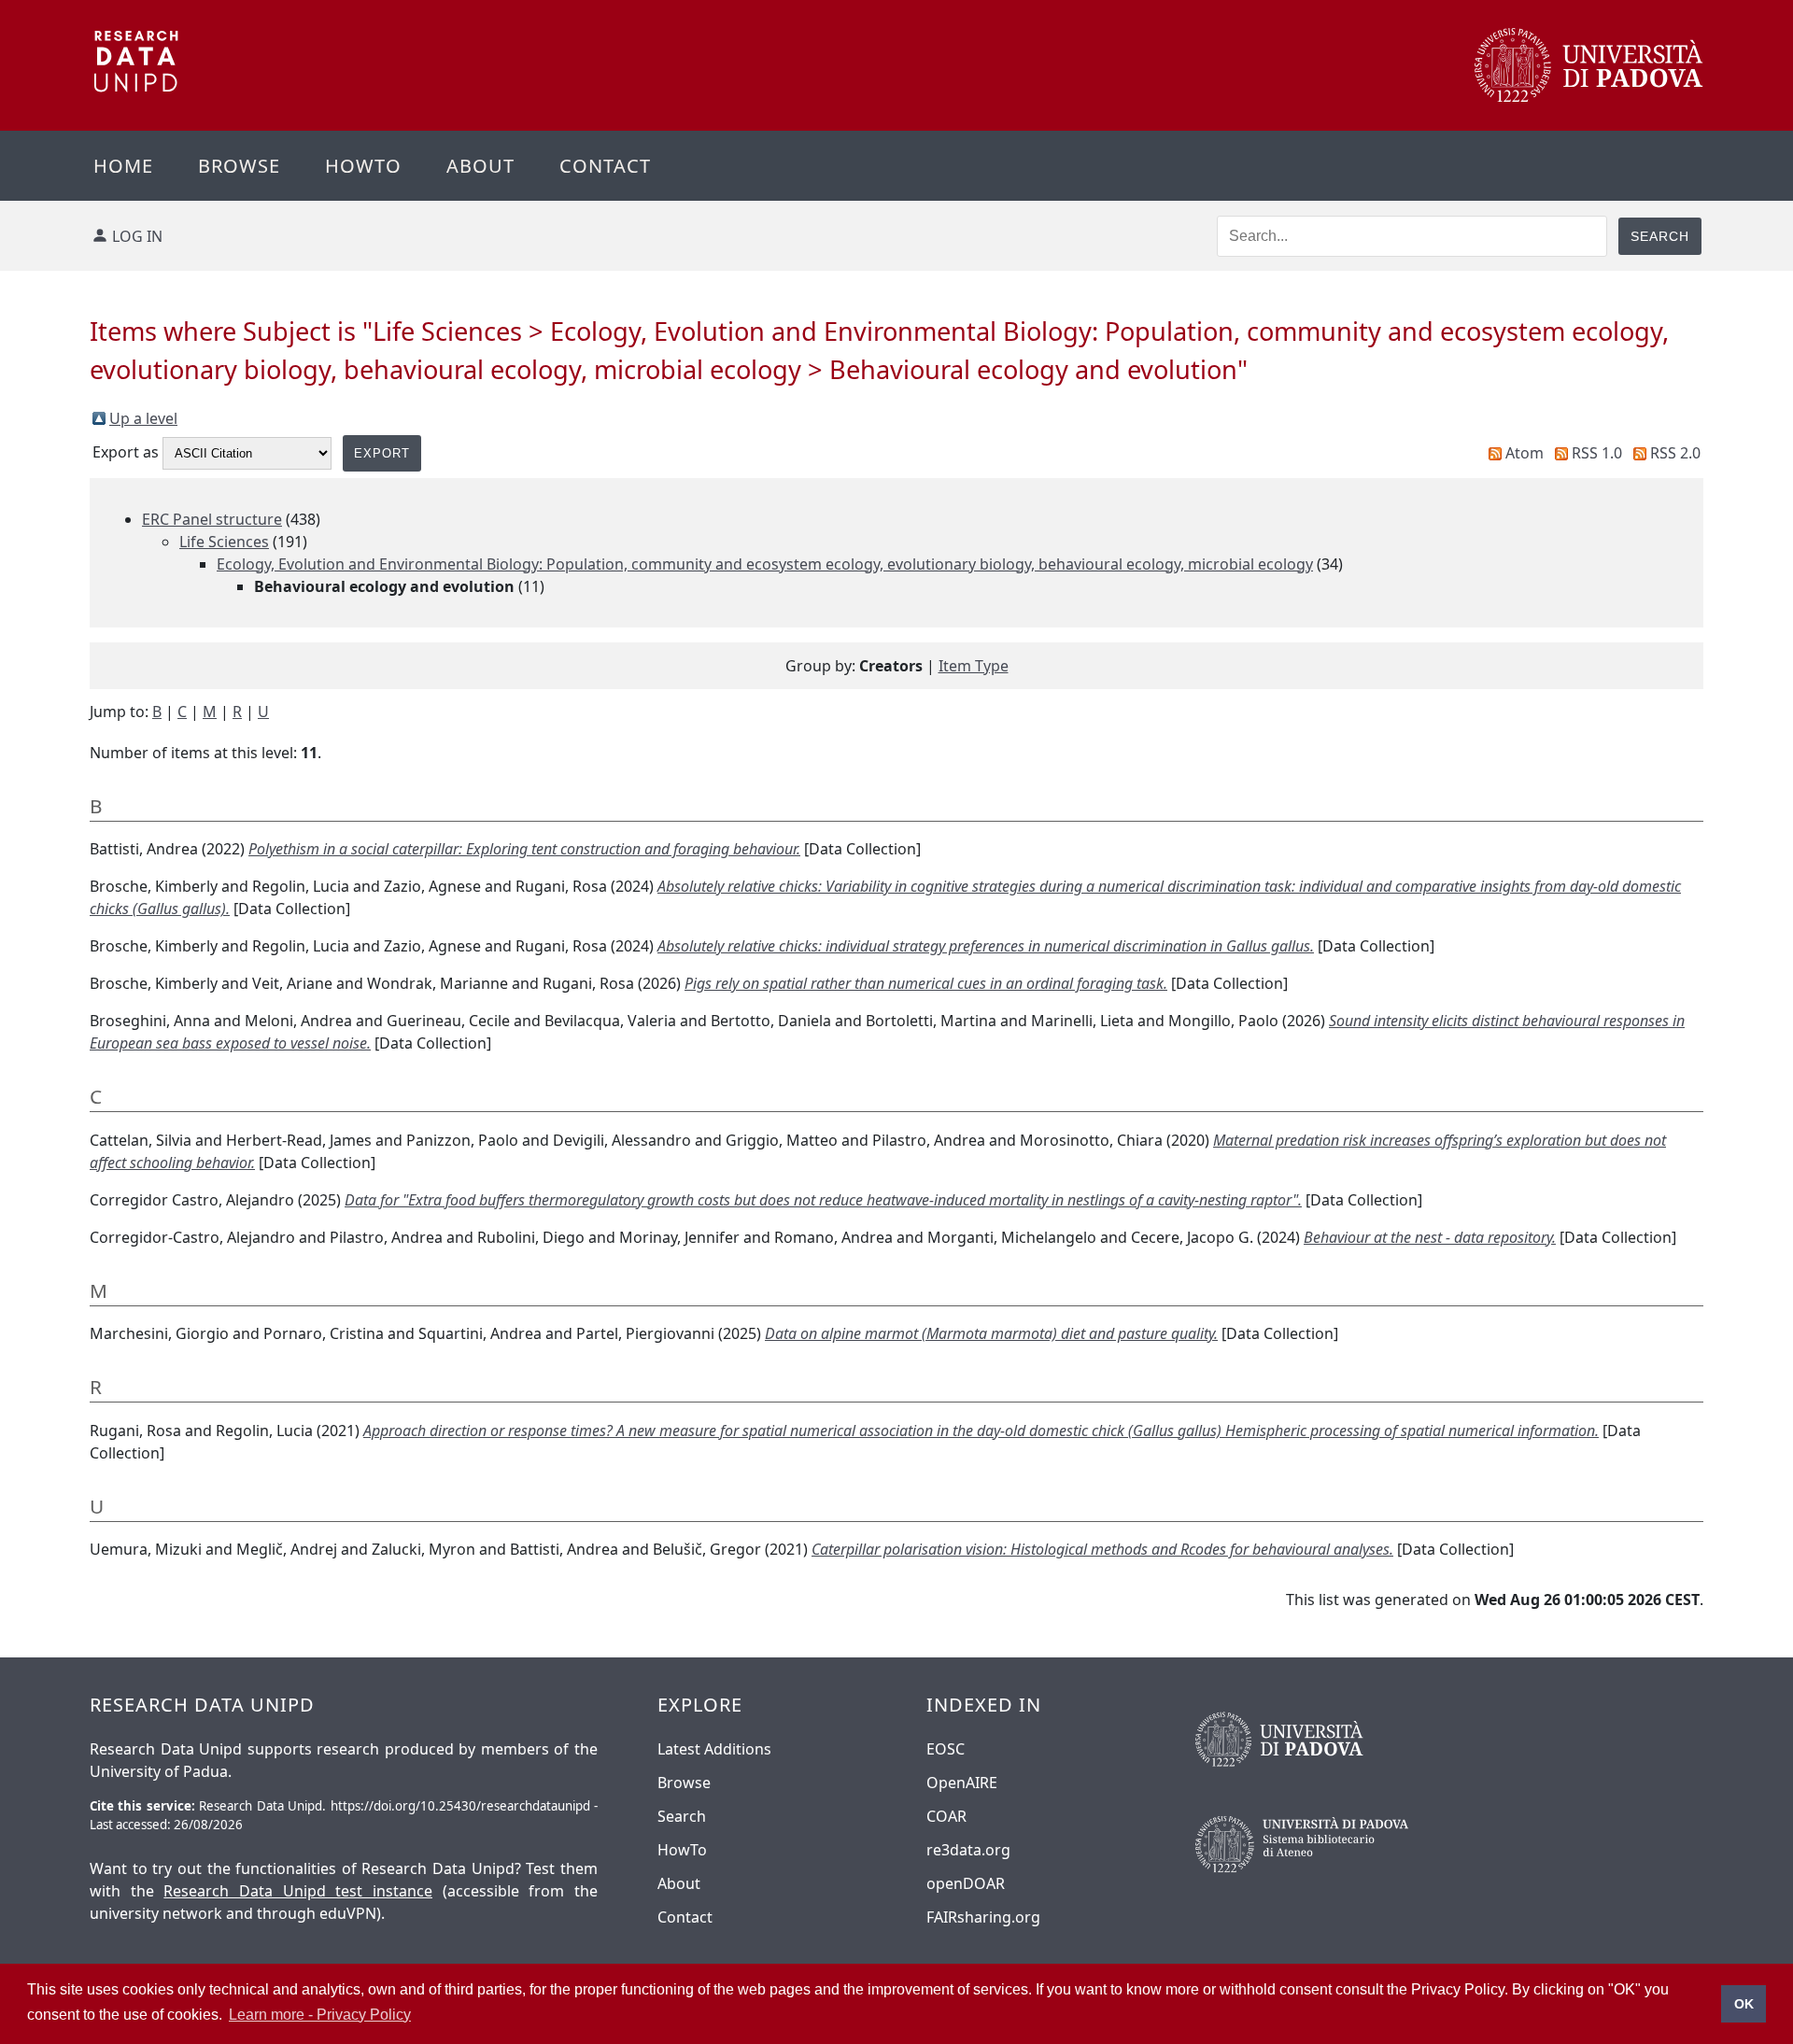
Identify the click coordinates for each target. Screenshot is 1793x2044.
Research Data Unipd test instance (298, 1891)
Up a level (143, 418)
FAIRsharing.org (983, 1917)
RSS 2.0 (1675, 453)
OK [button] (1744, 2004)
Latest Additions (714, 1749)
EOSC (946, 1749)
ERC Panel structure (212, 519)
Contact (605, 166)
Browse (239, 166)
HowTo (682, 1850)
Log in (137, 236)
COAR (946, 1816)
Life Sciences (224, 542)
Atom (1525, 453)
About (480, 166)
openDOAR (966, 1883)
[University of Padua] (1589, 97)
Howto (363, 166)
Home (123, 166)
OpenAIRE (962, 1783)
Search (682, 1816)
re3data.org (968, 1850)
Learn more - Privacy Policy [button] (320, 2015)
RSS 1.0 (1597, 453)
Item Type (974, 666)
